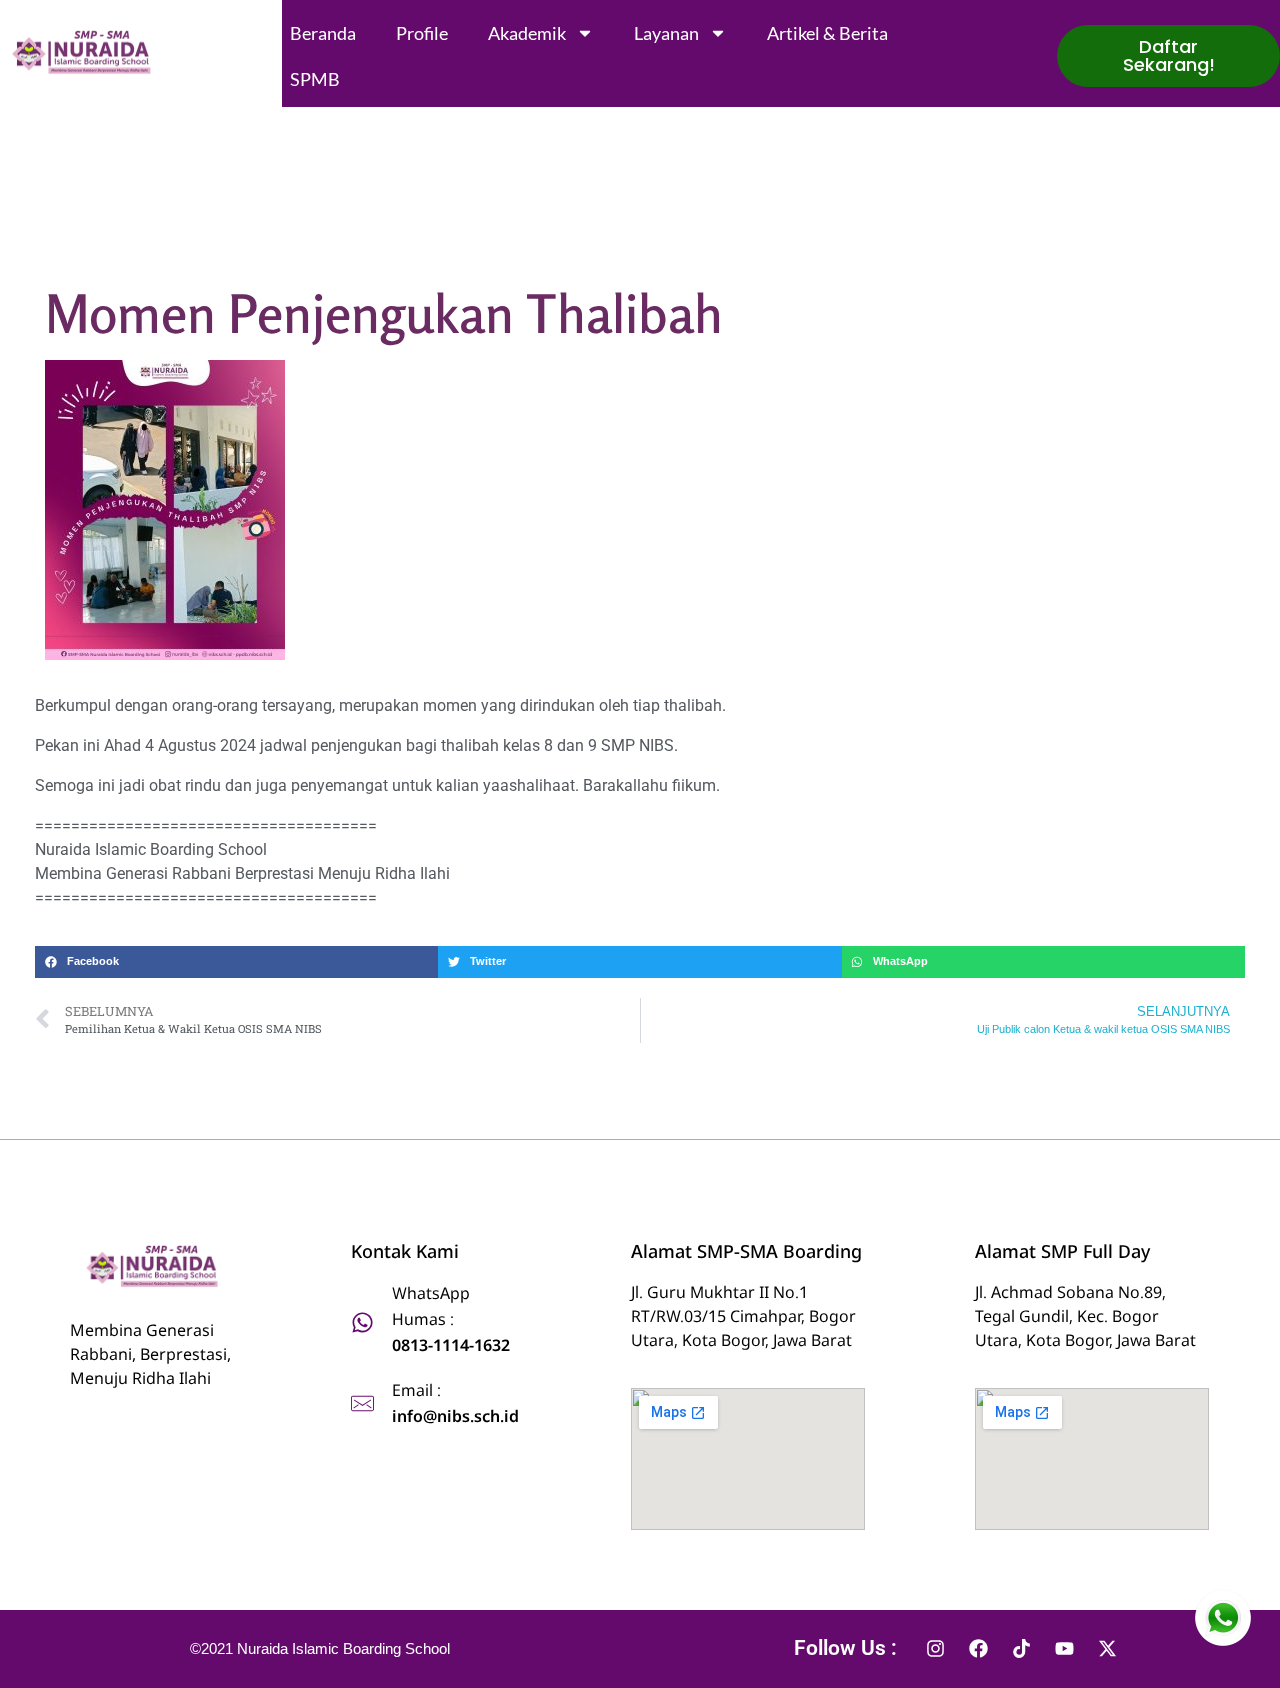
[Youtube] (1065, 1649)
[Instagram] (936, 1649)
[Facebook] (979, 1649)
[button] (236, 962)
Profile (422, 33)
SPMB (315, 79)
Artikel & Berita (827, 33)
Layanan (666, 33)
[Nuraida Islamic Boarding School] (85, 52)
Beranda (323, 33)
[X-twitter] (1108, 1649)
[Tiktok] (1022, 1649)
